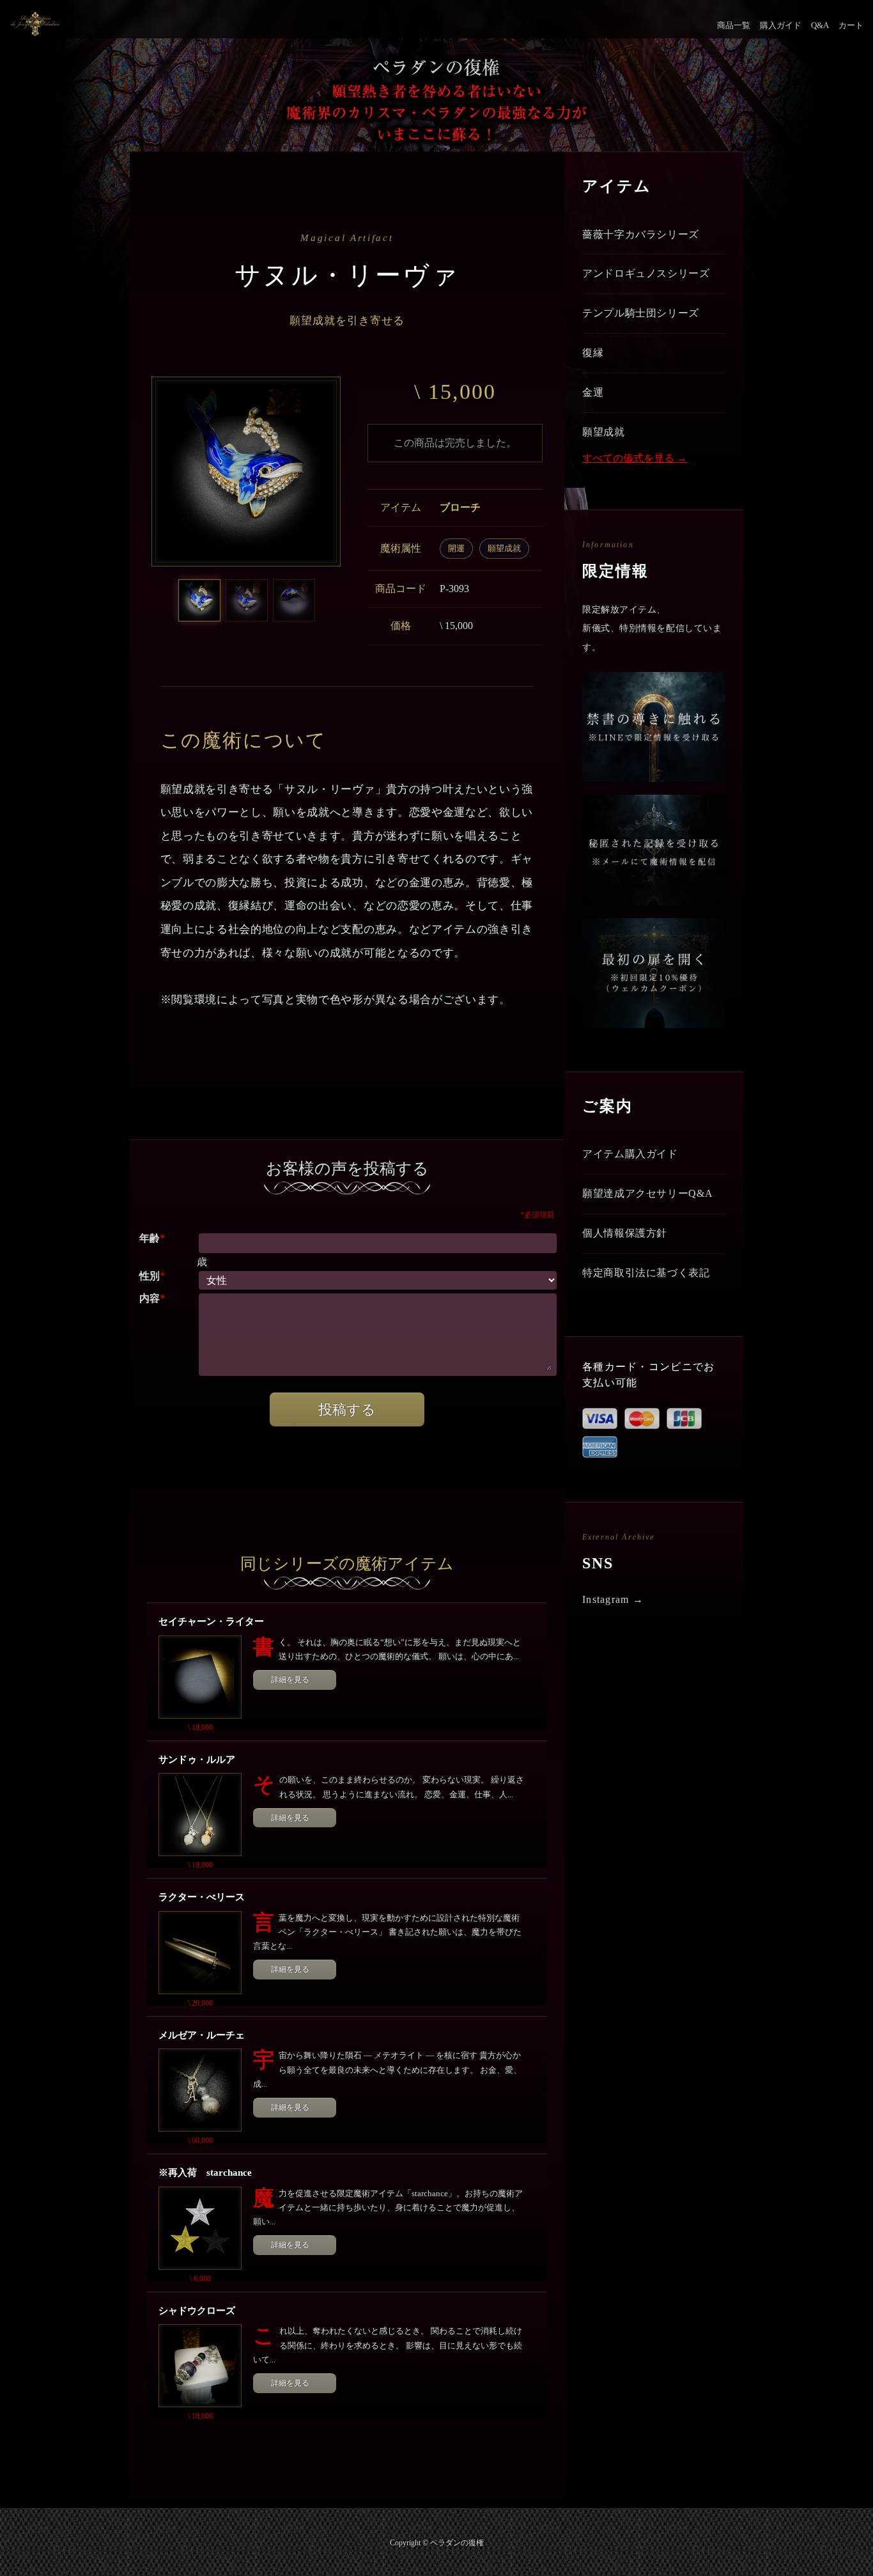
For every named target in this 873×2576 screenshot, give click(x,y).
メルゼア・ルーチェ (202, 2035)
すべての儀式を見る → (635, 458)
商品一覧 (734, 25)
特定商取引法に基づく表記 (646, 1273)
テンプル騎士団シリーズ (641, 313)
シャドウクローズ (197, 2311)
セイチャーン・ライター (211, 1621)
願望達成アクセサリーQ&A (647, 1193)
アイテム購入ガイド (630, 1154)
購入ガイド (781, 25)
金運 (593, 392)
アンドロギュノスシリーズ (646, 273)
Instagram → (613, 1599)
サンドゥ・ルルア (197, 1760)
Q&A (820, 25)
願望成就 (504, 548)
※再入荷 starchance (205, 2173)
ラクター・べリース (202, 1897)
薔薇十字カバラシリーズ (641, 234)
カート (851, 25)
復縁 (593, 353)
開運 (456, 548)
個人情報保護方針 (625, 1233)
